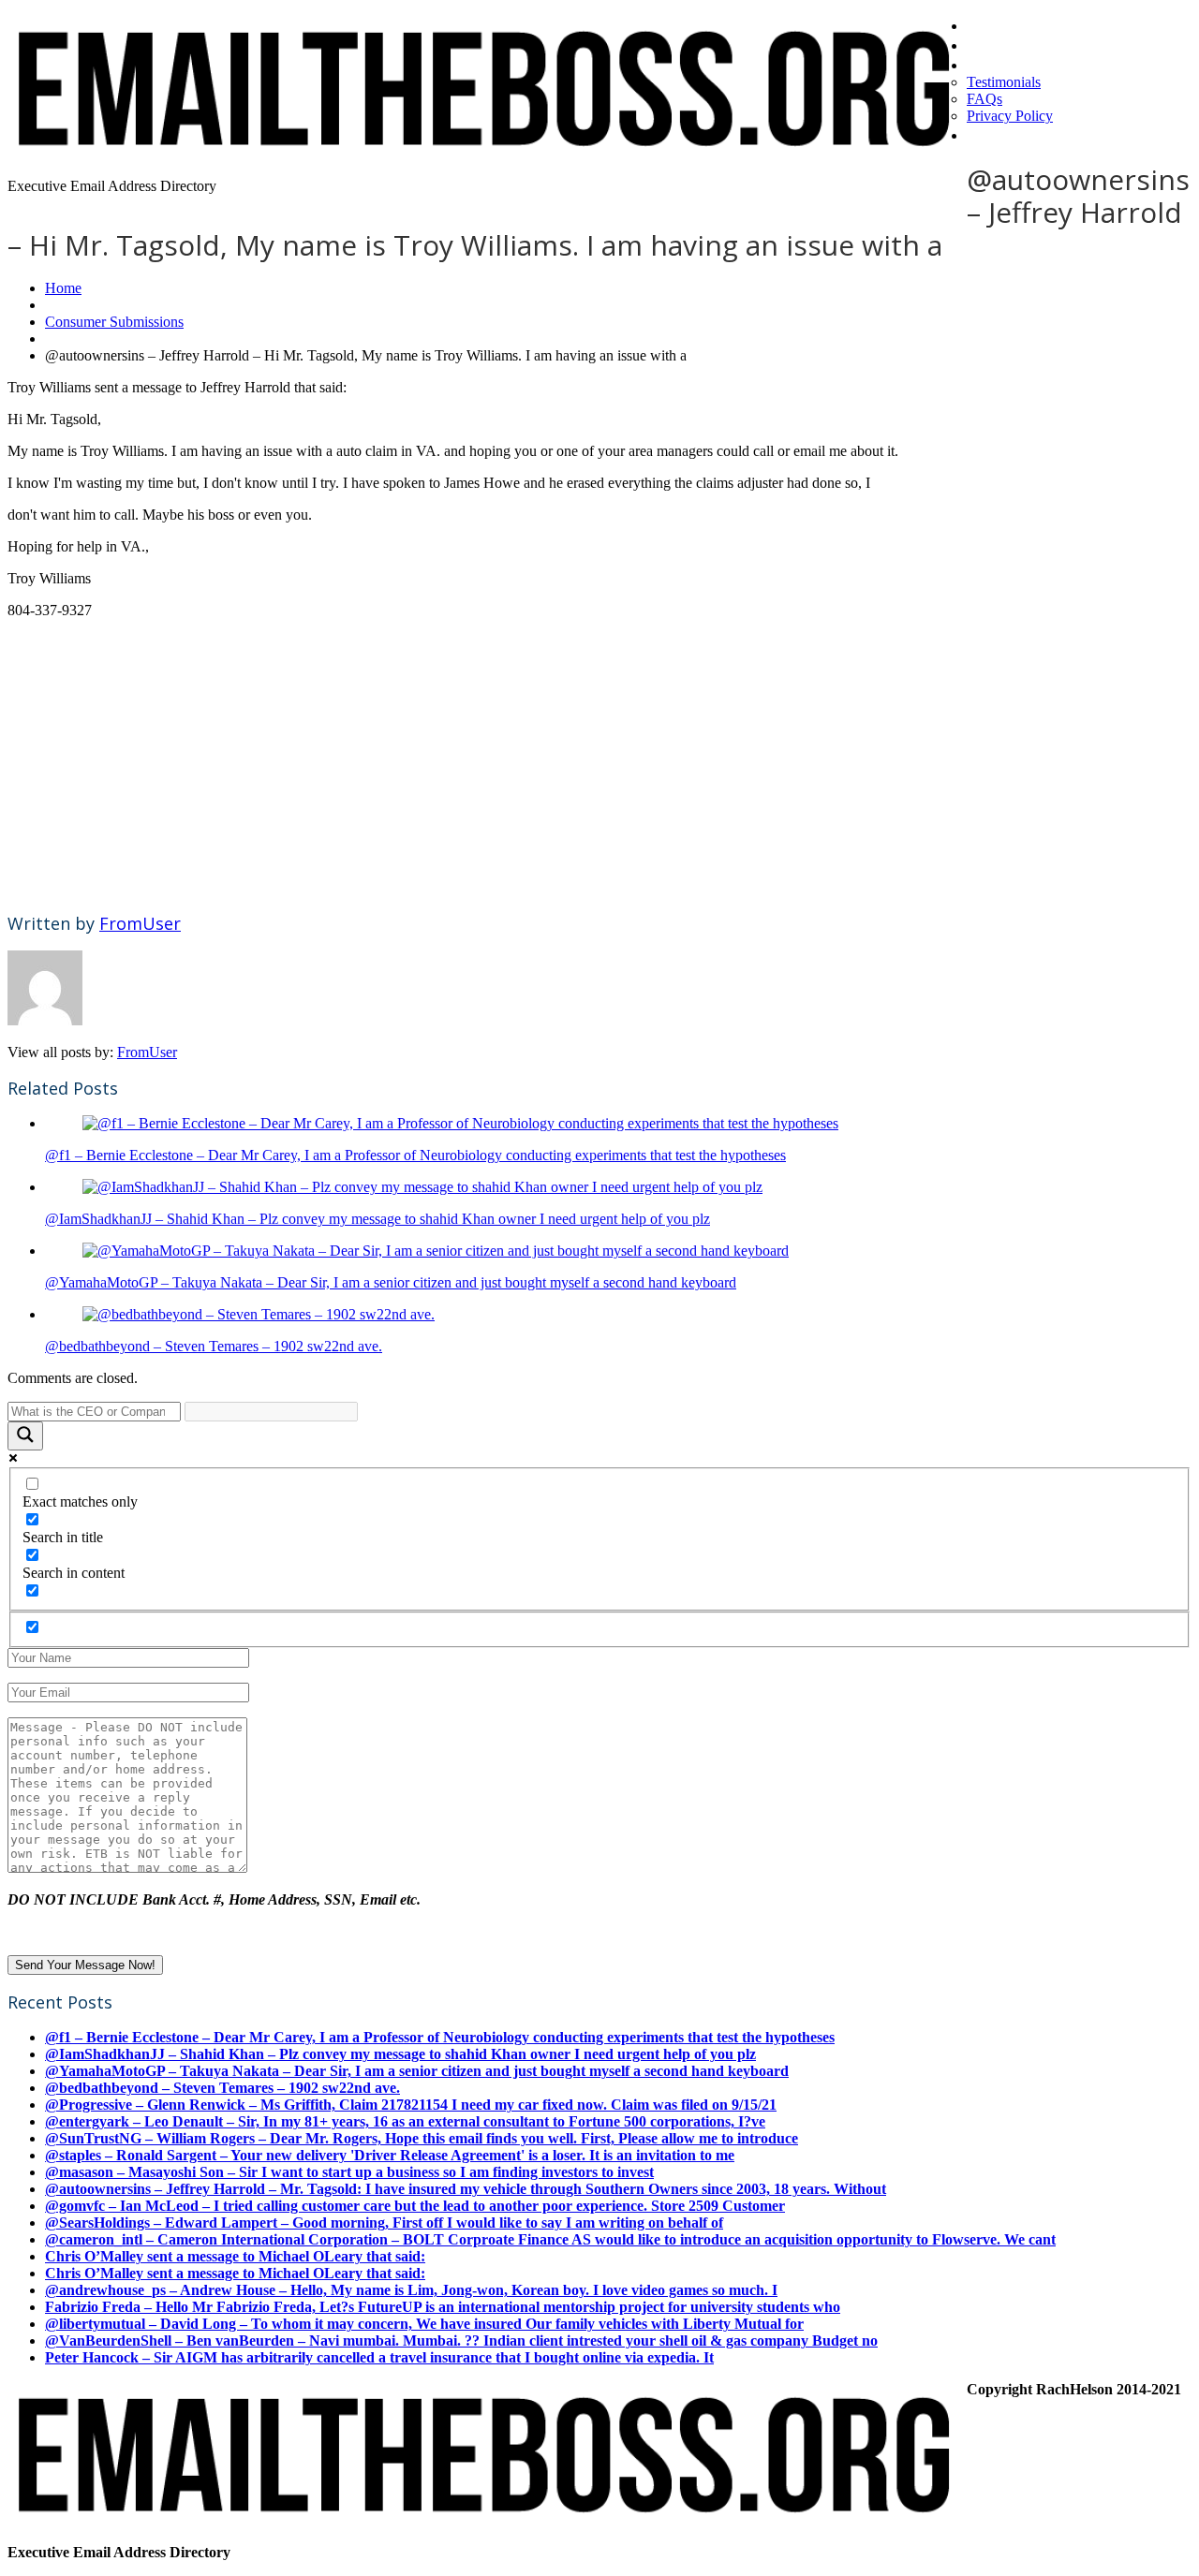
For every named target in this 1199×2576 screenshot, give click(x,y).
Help (985, 134)
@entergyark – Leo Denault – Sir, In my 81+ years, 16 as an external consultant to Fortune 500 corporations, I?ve (405, 2121)
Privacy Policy (1010, 116)
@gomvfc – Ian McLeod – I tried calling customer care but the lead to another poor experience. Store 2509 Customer (415, 2206)
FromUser (140, 923)
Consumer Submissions (114, 322)
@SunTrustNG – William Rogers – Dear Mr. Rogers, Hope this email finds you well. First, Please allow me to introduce (422, 2138)
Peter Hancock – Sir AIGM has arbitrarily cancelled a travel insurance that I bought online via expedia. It (379, 2357)
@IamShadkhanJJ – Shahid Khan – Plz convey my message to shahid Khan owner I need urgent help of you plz (377, 1219)
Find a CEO (1011, 44)
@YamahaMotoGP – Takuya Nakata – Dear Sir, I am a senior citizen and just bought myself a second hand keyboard (391, 1282)
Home (991, 24)
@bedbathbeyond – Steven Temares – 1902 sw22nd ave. (214, 1346)
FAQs (984, 99)
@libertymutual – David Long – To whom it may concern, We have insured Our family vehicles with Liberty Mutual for (424, 2324)
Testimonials (1004, 82)
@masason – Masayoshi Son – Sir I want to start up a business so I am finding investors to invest (349, 2172)
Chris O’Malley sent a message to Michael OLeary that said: (235, 2256)
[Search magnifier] (25, 1436)
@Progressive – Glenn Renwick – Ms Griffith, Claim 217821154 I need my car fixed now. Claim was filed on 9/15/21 (411, 2105)
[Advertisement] (570, 765)
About (992, 64)
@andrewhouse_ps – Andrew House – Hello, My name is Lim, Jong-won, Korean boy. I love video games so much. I (411, 2290)
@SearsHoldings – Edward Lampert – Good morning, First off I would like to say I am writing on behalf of (384, 2223)
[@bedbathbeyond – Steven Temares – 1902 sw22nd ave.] (259, 1314)
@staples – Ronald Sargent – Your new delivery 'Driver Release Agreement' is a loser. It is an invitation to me (390, 2155)
